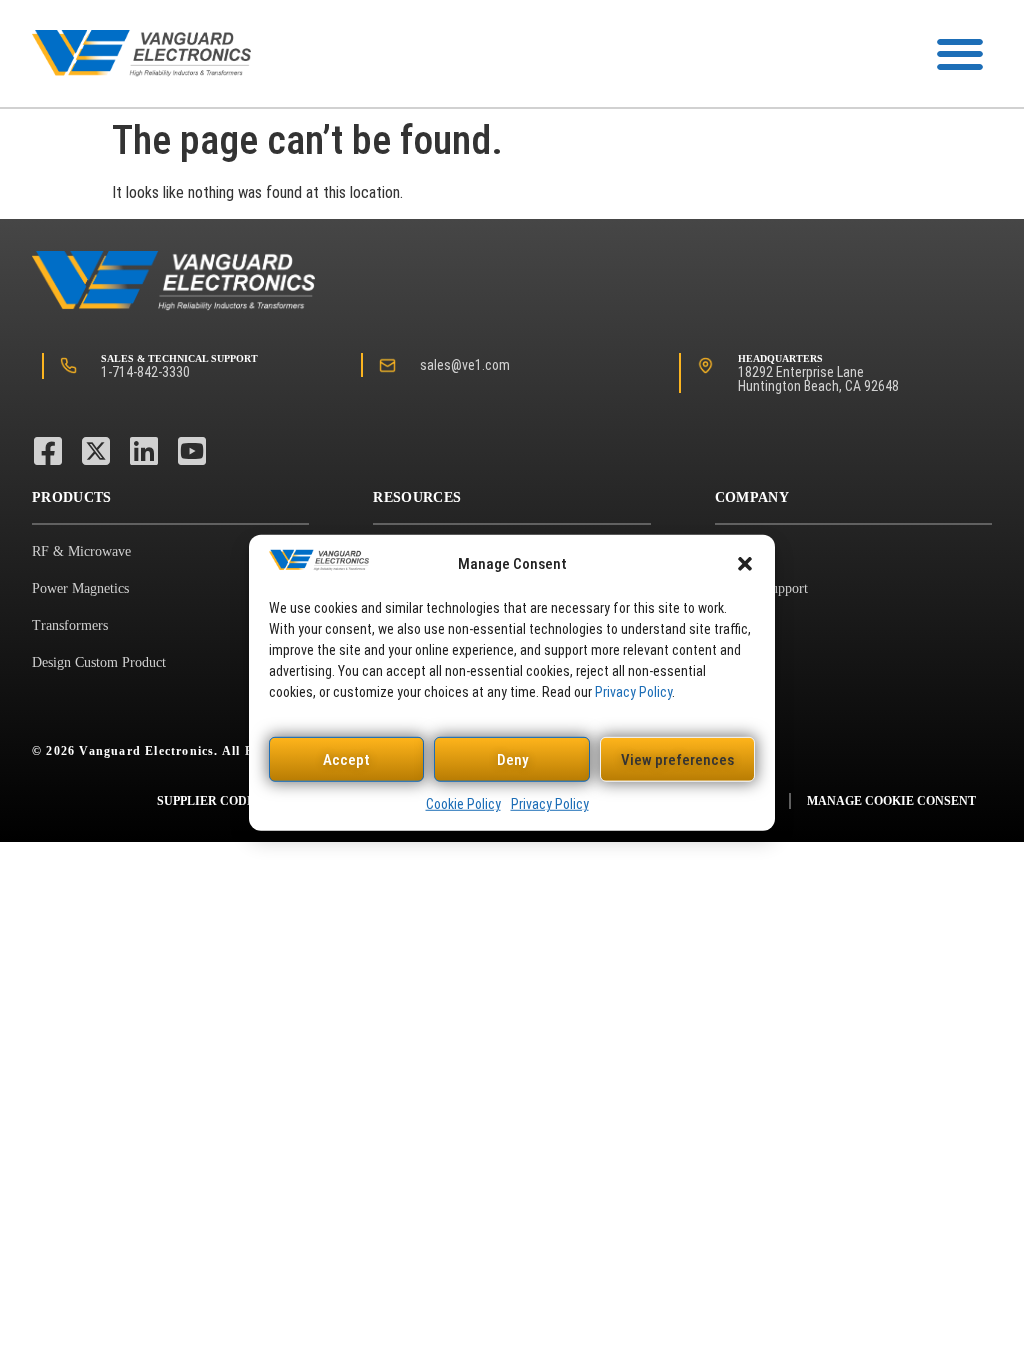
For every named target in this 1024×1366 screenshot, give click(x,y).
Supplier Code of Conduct (248, 801)
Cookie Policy (463, 804)
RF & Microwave (81, 551)
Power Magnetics (80, 588)
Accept (346, 760)
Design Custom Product (99, 662)
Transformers (70, 625)
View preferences (677, 760)
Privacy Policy (633, 692)
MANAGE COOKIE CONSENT (891, 801)
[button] (745, 564)
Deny (512, 760)
